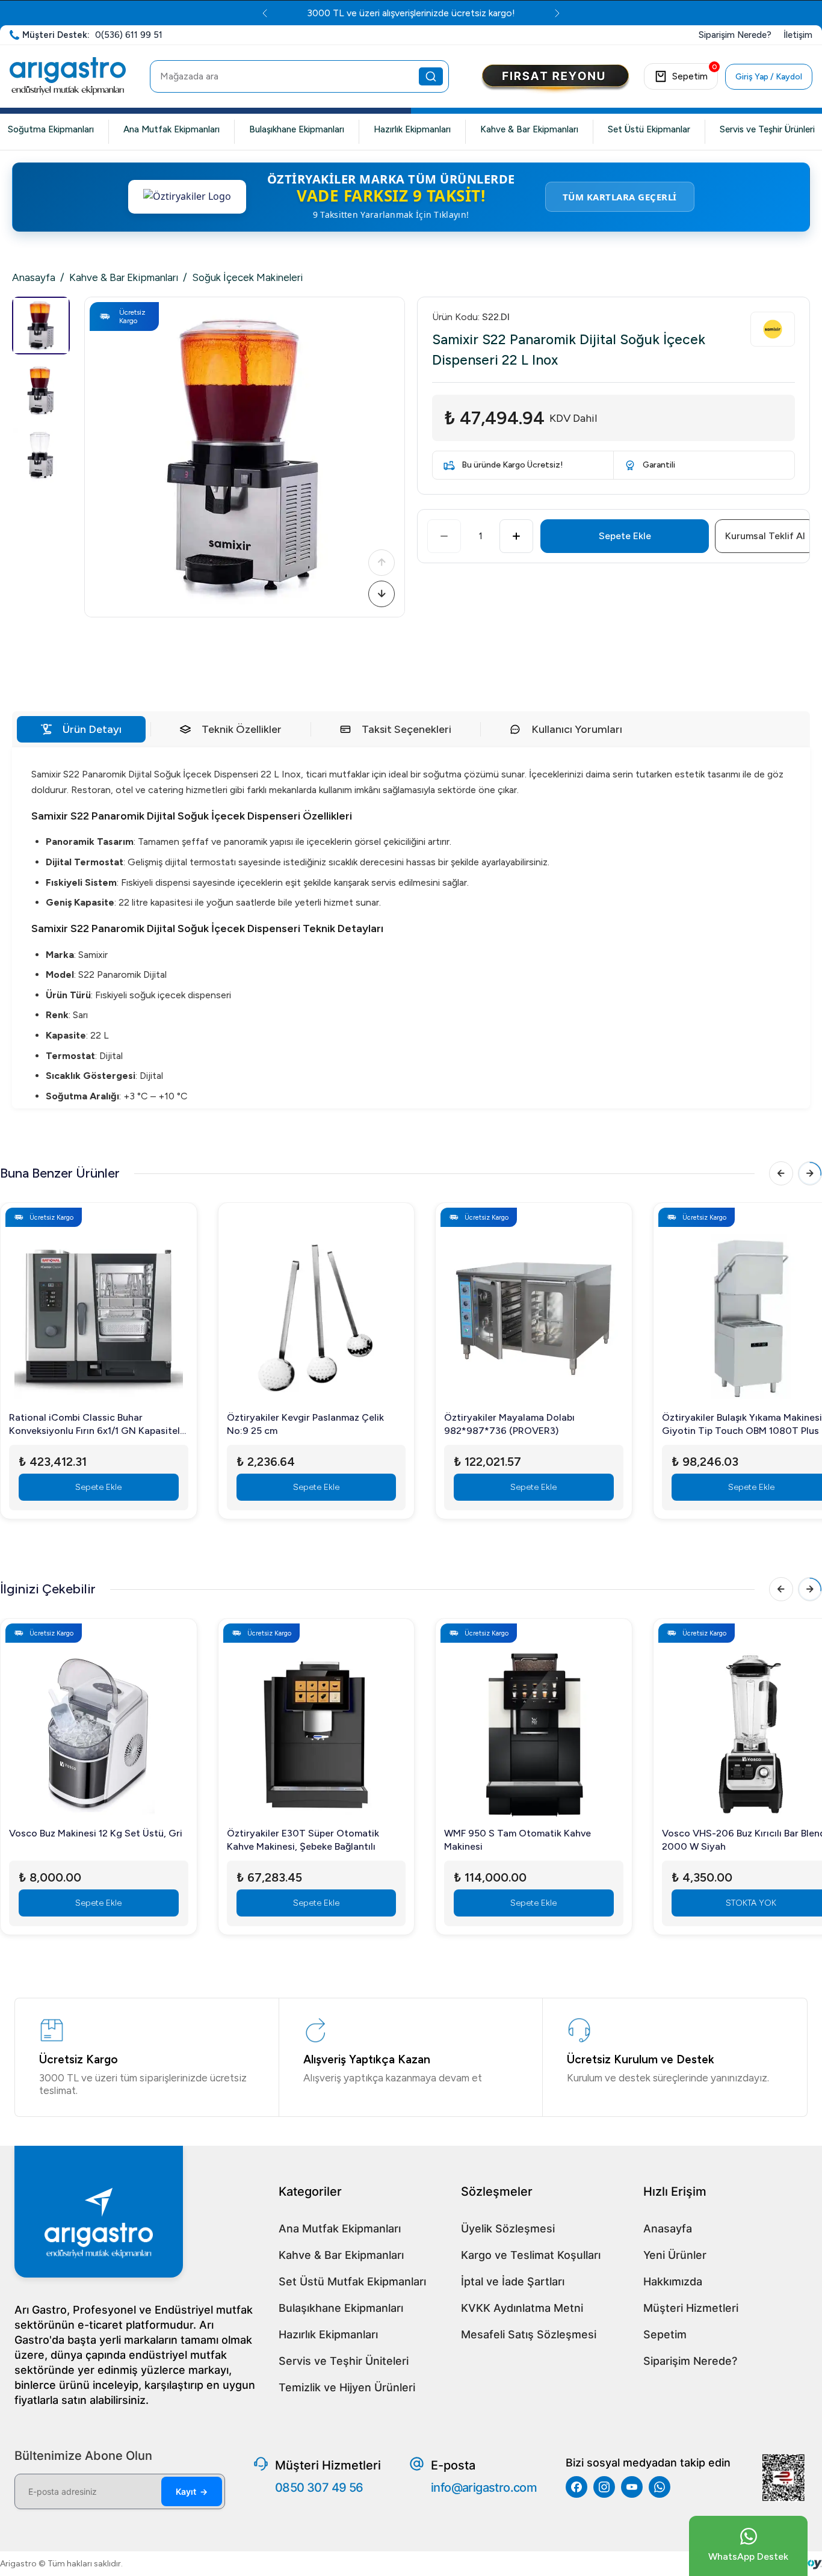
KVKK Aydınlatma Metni (522, 2308)
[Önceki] (382, 563)
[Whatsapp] (660, 2487)
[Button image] (555, 79)
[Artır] (516, 536)
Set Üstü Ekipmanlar (649, 129)
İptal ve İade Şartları (513, 2281)
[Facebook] (576, 2487)
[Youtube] (632, 2487)
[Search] (431, 76)
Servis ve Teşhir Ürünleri (767, 129)
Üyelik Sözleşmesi (508, 2229)
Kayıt (192, 2491)
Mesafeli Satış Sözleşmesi (529, 2334)
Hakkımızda (673, 2281)
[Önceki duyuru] (265, 13)
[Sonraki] (382, 594)
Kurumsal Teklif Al (765, 536)
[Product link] (99, 1311)
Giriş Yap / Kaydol (769, 77)
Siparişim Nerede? (690, 2361)
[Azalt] (444, 536)
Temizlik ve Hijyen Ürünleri (347, 2387)
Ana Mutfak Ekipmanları (172, 129)
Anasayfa (34, 277)
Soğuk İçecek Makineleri (247, 277)
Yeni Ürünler (675, 2255)
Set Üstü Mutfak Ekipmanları (352, 2281)
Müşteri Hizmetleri (691, 2308)
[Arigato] (68, 76)
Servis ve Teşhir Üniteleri (344, 2361)
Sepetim (665, 2334)
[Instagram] (604, 2487)
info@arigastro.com (484, 2488)
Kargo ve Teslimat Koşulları (531, 2255)
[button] (245, 457)
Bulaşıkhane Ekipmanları (297, 129)
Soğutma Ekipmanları (51, 129)
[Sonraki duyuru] (557, 13)
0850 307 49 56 (319, 2488)
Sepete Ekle (625, 536)
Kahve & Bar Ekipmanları (529, 129)
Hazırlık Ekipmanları (412, 129)
